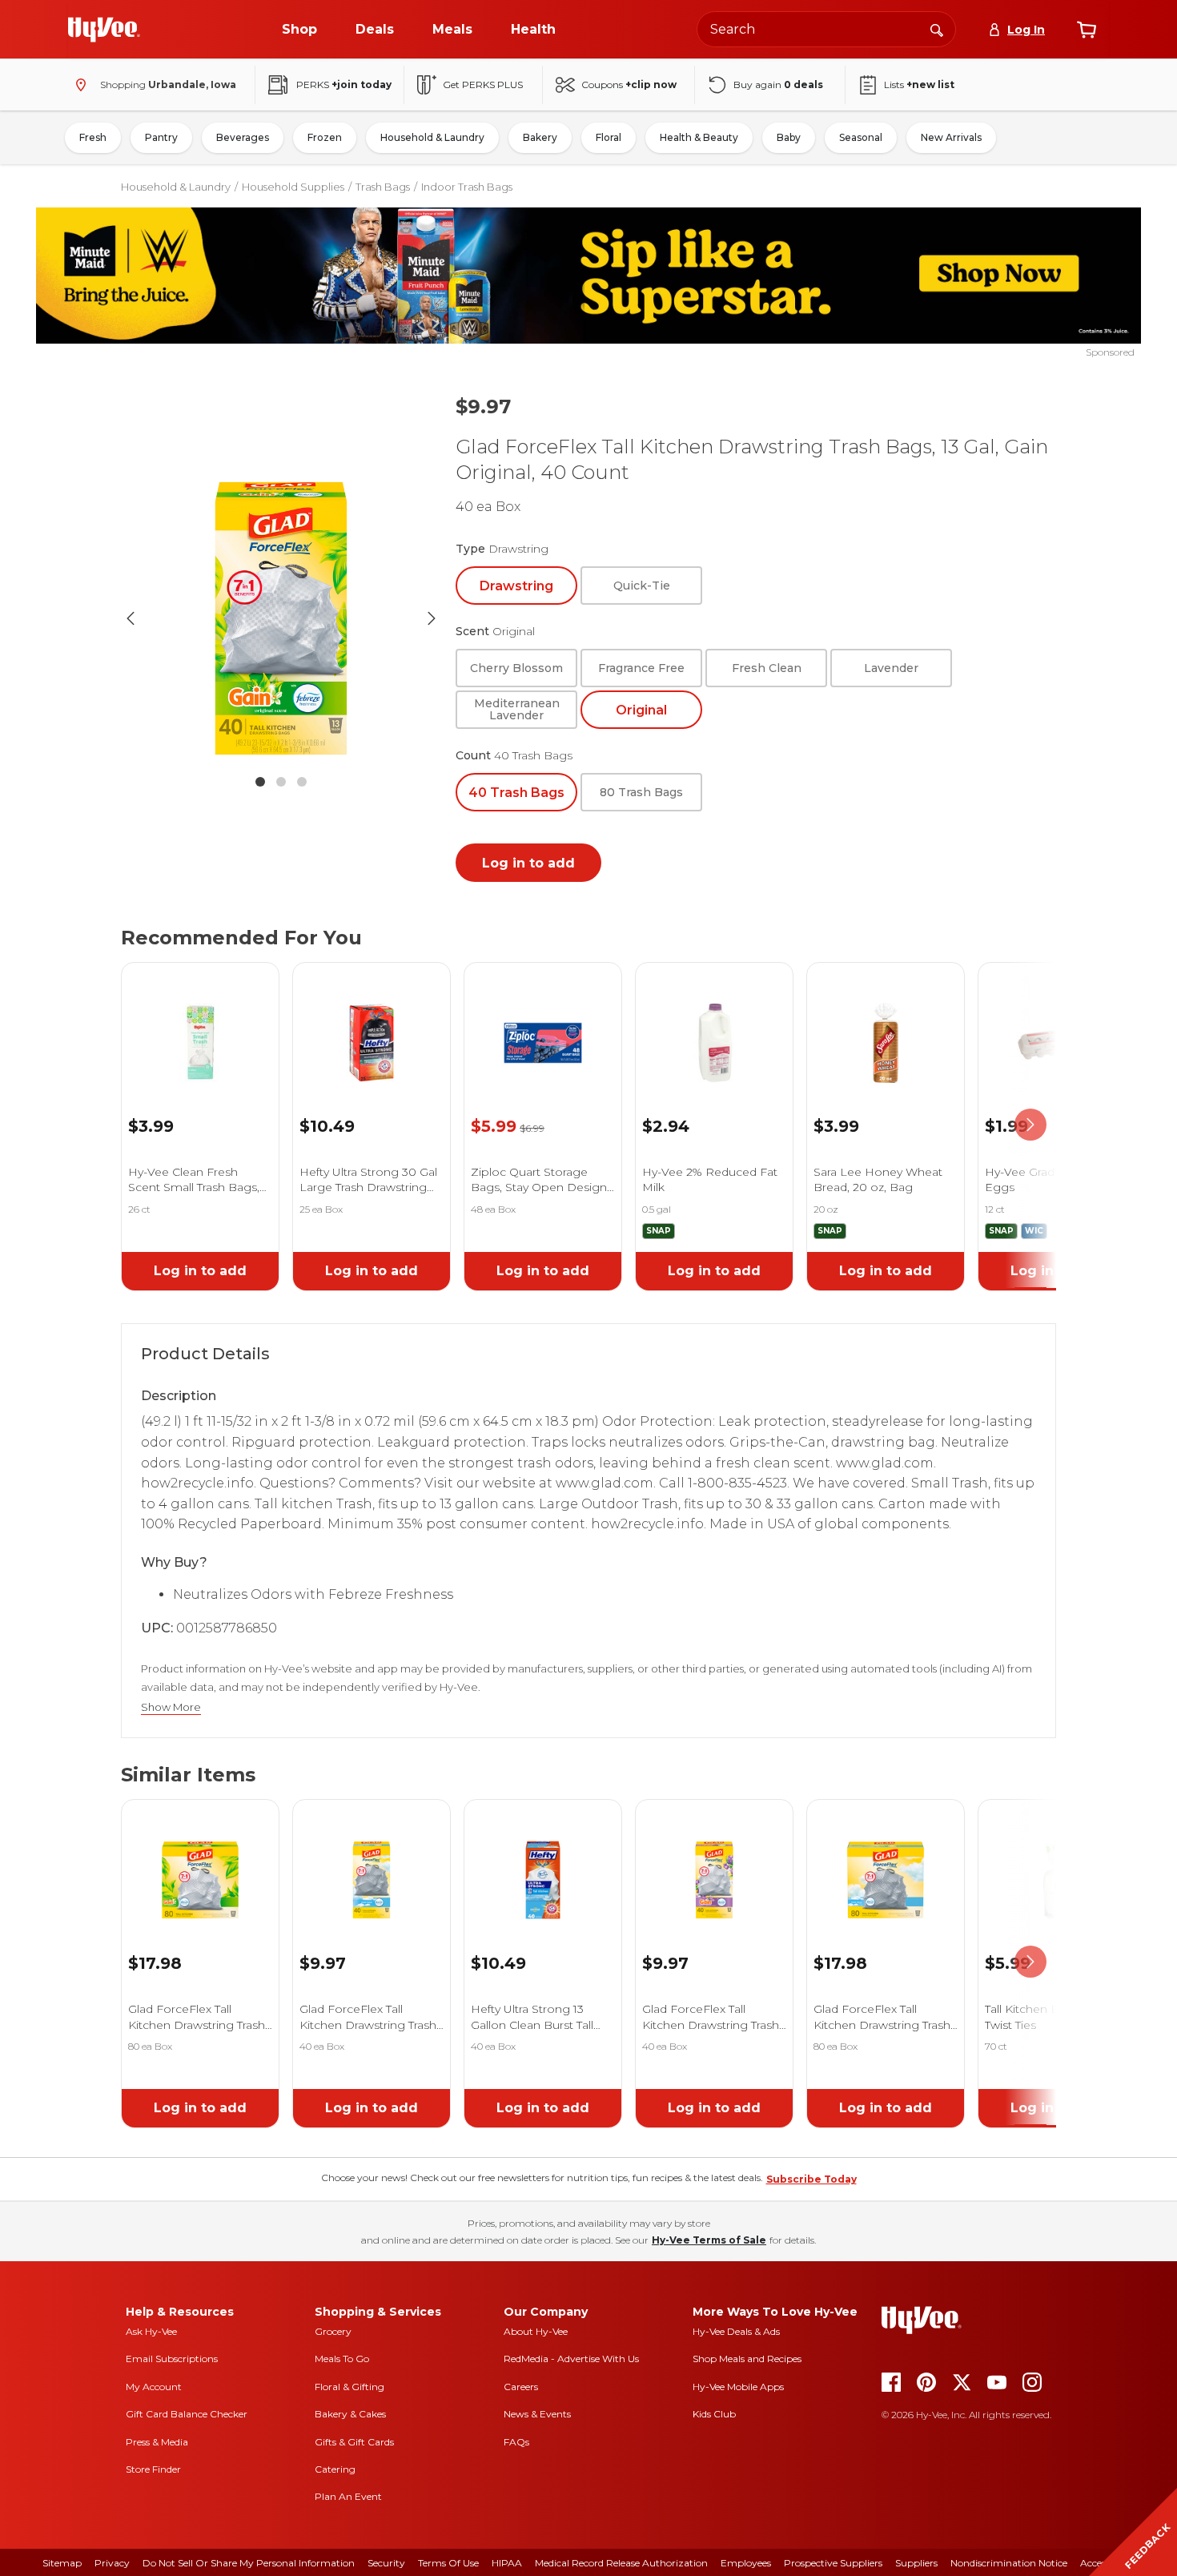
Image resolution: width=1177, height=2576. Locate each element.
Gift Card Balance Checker (187, 2414)
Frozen (325, 137)
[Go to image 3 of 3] (302, 782)
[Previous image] (131, 618)
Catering (335, 2469)
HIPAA (507, 2563)
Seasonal (861, 137)
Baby (789, 137)
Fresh (93, 137)
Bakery (540, 137)
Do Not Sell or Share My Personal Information (249, 2563)
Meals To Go (342, 2359)
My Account (154, 2387)
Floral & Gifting (349, 2387)
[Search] (937, 29)
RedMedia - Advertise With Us (571, 2359)
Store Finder (153, 2469)
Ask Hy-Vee (151, 2331)
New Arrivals (951, 137)
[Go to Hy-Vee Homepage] (104, 30)
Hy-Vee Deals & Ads (736, 2331)
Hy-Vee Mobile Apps (738, 2387)
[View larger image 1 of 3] (281, 618)
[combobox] (826, 29)
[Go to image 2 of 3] (281, 782)
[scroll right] (1030, 1125)
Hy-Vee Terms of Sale (709, 2240)
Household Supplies (293, 187)
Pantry (161, 137)
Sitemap (62, 2563)
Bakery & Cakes (350, 2414)
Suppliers (916, 2563)
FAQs (516, 2442)
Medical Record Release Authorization (621, 2563)
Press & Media (157, 2442)
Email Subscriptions (172, 2359)
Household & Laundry (432, 137)
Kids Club (714, 2414)
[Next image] (432, 618)
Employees (746, 2563)
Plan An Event (348, 2496)
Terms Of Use (448, 2563)
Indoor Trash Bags (467, 187)
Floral (609, 137)
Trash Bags (383, 187)
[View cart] (1087, 30)
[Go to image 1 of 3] (260, 782)
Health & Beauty (699, 137)
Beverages (243, 137)
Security (386, 2563)
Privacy (112, 2563)
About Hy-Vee (536, 2331)
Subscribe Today (811, 2179)
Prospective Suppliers (833, 2563)
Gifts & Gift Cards (354, 2442)
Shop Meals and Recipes (747, 2359)
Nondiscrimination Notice (1009, 2563)
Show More (171, 1707)
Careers (521, 2387)
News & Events (537, 2414)
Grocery (333, 2331)
